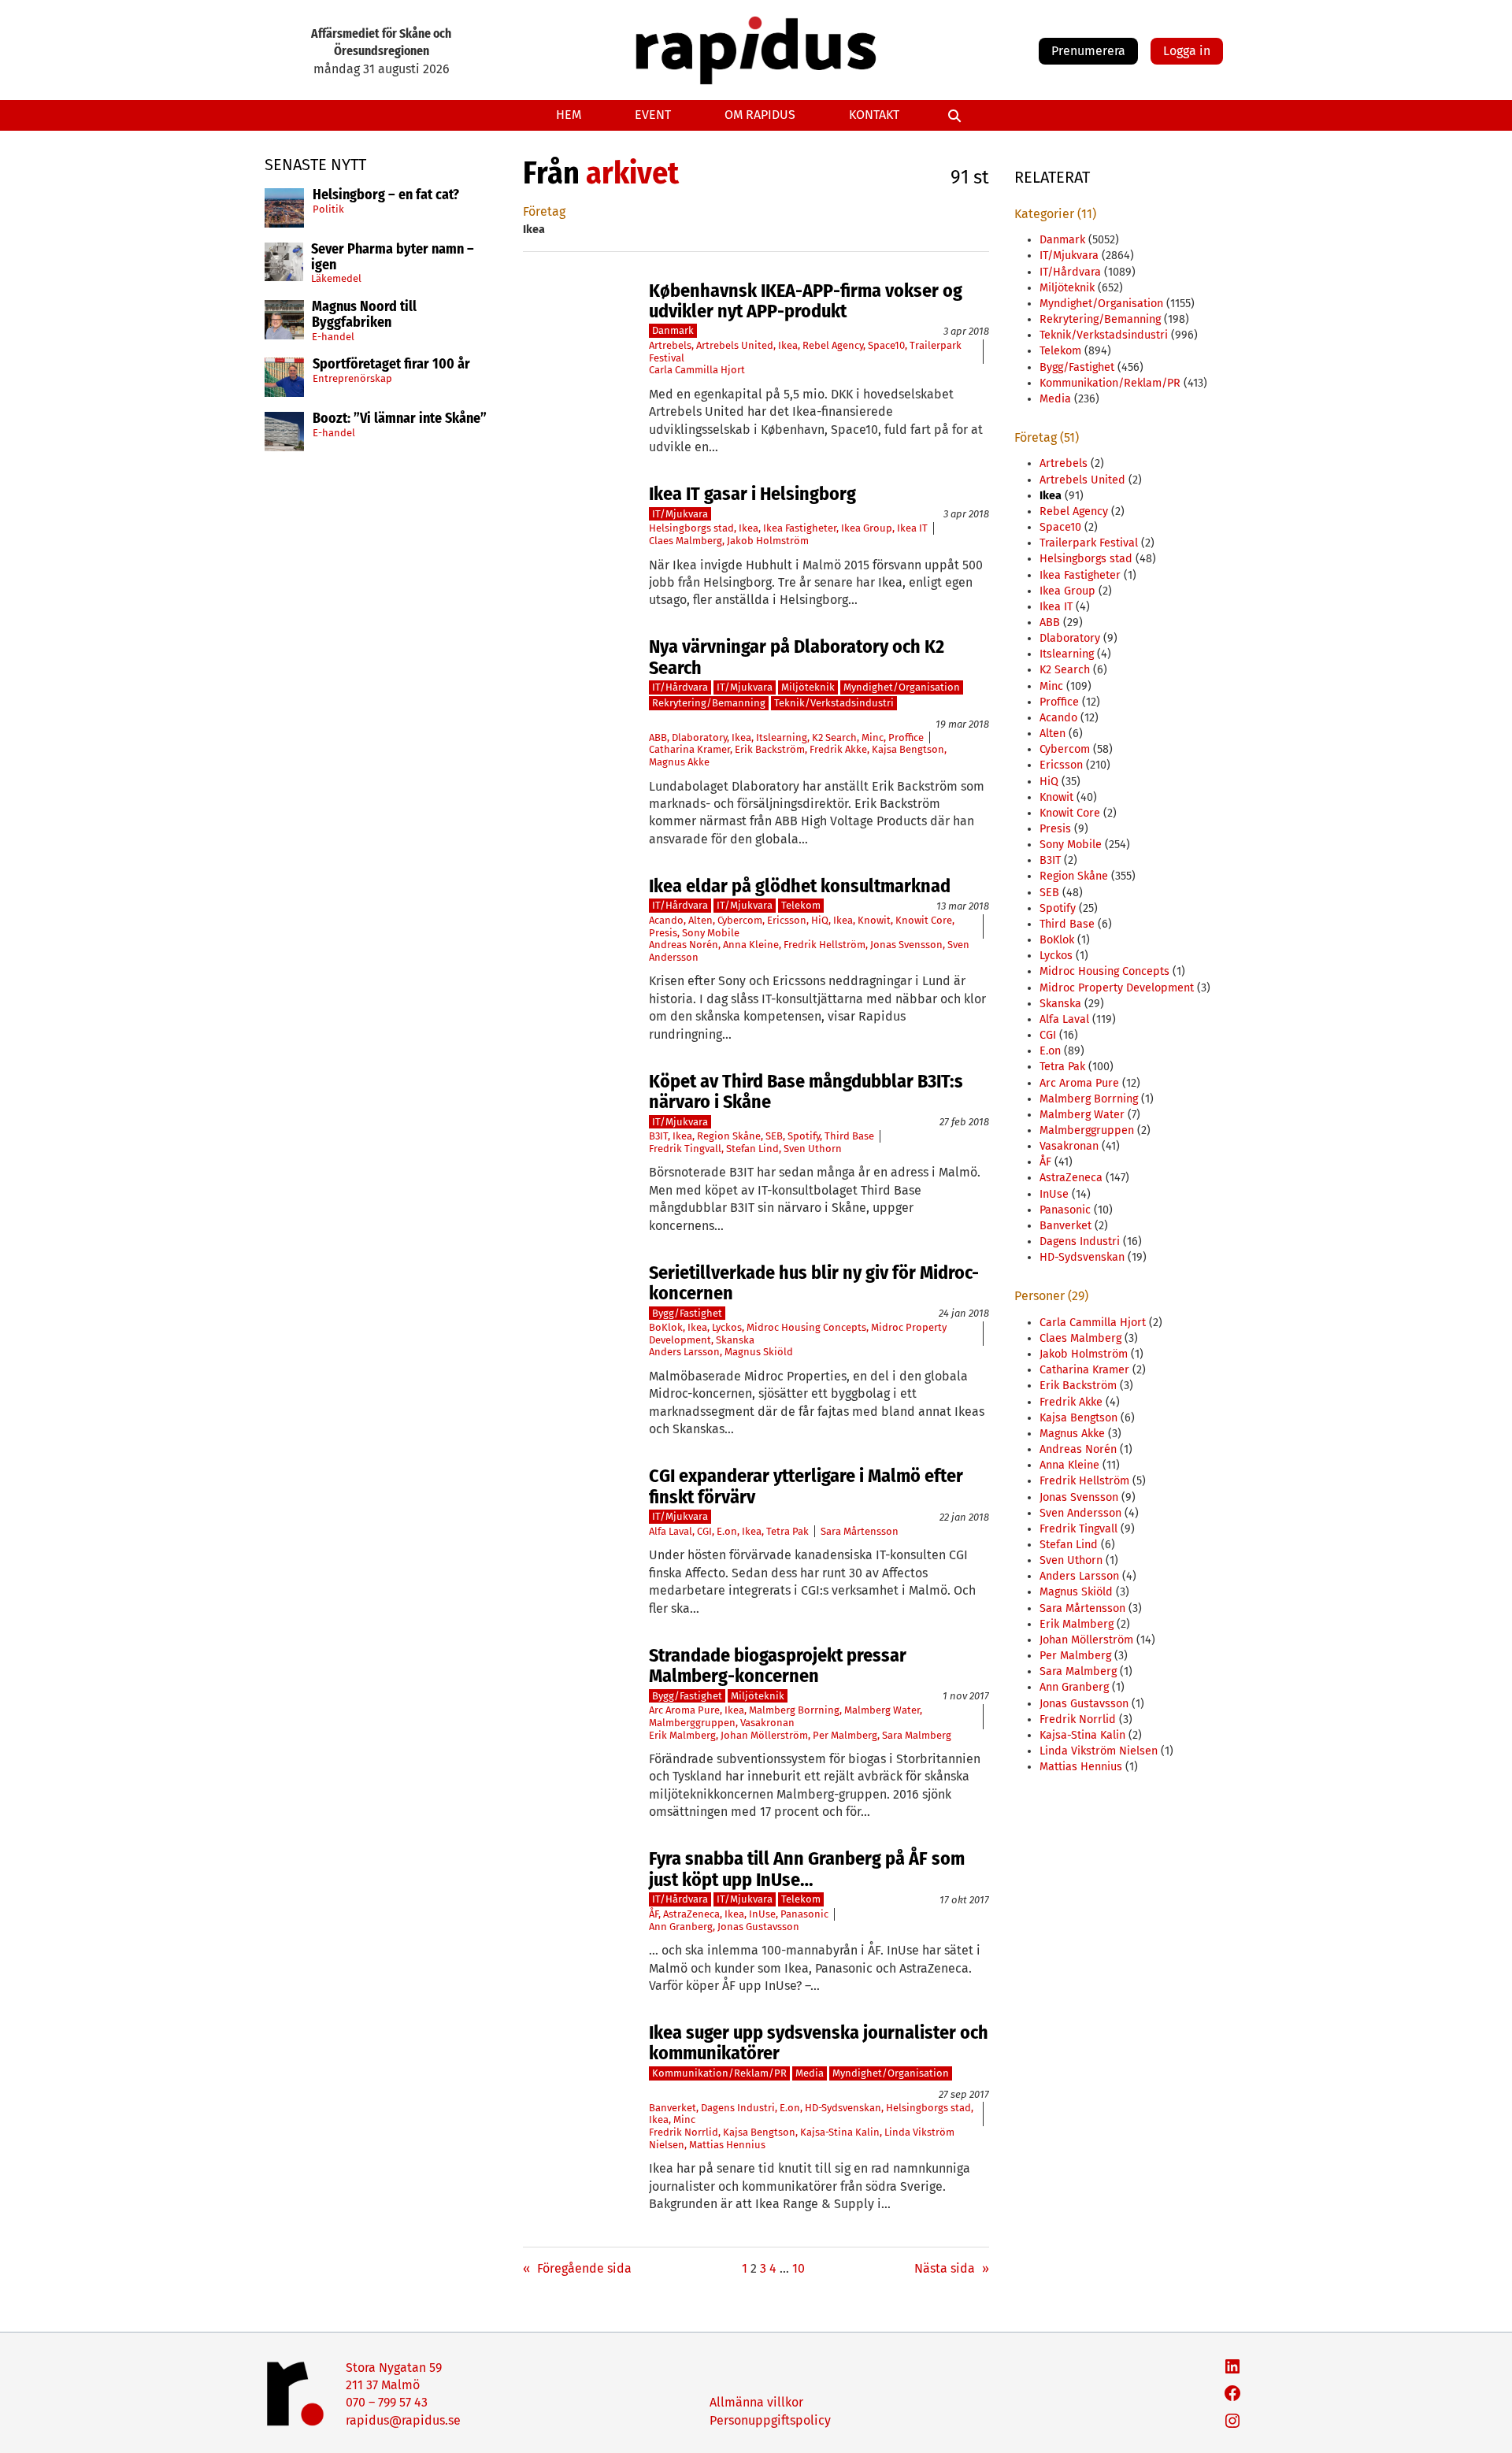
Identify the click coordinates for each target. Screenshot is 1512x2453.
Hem (569, 115)
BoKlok (666, 1327)
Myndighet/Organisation (902, 687)
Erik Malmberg (682, 1735)
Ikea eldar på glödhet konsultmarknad (800, 886)
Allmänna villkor (756, 2402)
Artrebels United (735, 345)
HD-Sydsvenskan (843, 2108)
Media (810, 2073)
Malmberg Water (882, 1710)
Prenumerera (1088, 51)
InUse (762, 1914)
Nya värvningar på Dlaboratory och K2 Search (797, 657)
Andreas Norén (684, 945)
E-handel (333, 337)
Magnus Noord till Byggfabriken (364, 315)
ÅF (654, 1914)
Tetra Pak (787, 1531)
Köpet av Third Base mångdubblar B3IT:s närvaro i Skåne (806, 1092)
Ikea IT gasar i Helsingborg (752, 494)
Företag (544, 211)
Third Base (849, 1136)
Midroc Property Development (1117, 988)
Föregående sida (577, 2268)
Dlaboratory (699, 737)
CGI (704, 1531)
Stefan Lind (752, 1149)
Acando (666, 920)
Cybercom (740, 920)
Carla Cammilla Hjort (697, 370)
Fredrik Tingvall (685, 1149)
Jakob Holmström (768, 541)
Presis (663, 933)
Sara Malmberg (917, 1735)
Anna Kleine (751, 945)
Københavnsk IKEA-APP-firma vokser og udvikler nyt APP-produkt (806, 301)
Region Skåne (729, 1136)
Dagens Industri (738, 2108)
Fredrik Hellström (825, 945)
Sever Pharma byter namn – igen (393, 258)
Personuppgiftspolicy (770, 2420)
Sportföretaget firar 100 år (391, 365)
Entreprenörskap (352, 378)
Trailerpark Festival (1089, 543)
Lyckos (727, 1327)
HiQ (820, 920)
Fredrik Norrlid (684, 2132)
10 (799, 2268)
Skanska (735, 1340)
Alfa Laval (671, 1531)
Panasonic (804, 1914)
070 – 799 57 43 (387, 2402)
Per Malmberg (845, 1735)
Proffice (906, 737)
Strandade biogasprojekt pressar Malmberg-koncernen (778, 1666)
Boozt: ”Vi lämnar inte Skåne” (400, 419)
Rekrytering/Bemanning (709, 703)
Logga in (1187, 51)
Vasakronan (767, 1723)
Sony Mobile (711, 933)
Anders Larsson (684, 1352)
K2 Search (834, 737)
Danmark (673, 330)
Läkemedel (336, 278)
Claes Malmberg (686, 541)
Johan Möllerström (764, 1735)
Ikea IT (912, 528)
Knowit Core (924, 920)
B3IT (658, 1136)
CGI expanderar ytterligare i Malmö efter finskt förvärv (806, 1486)
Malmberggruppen (692, 1723)
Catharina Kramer (689, 749)
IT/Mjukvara (680, 514)
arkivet (632, 173)
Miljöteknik (808, 687)
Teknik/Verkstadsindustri (834, 703)
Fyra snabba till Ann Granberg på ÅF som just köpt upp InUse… (807, 1869)
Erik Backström (770, 749)
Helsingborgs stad (691, 528)
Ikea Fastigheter (800, 528)
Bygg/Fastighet (687, 1313)
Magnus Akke (679, 762)
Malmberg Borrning (794, 1710)
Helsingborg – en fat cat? (386, 195)
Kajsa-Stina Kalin (840, 2132)
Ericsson (787, 920)
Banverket (673, 2108)
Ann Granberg (681, 1927)
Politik (328, 209)
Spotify (804, 1136)
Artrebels (670, 345)
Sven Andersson (1080, 1513)
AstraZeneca (691, 1914)
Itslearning (782, 737)
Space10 (886, 345)
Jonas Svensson (906, 945)
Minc (873, 737)
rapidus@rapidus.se (403, 2420)
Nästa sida (952, 2268)
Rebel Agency (833, 345)
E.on (727, 1531)
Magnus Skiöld (759, 1352)
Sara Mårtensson (860, 1531)
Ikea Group (867, 528)
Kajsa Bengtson (908, 749)
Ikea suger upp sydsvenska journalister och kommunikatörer (819, 2043)
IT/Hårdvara (680, 687)
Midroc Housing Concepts (806, 1327)
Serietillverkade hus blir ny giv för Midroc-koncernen (814, 1283)
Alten (700, 920)
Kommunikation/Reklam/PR (719, 2073)
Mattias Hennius (727, 2145)
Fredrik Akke (838, 749)
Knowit (874, 920)
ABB (658, 737)
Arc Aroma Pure (684, 1710)
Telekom (801, 905)
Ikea (788, 345)
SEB (774, 1136)
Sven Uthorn (813, 1149)
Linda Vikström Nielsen (1099, 1751)
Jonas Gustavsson (758, 1927)
